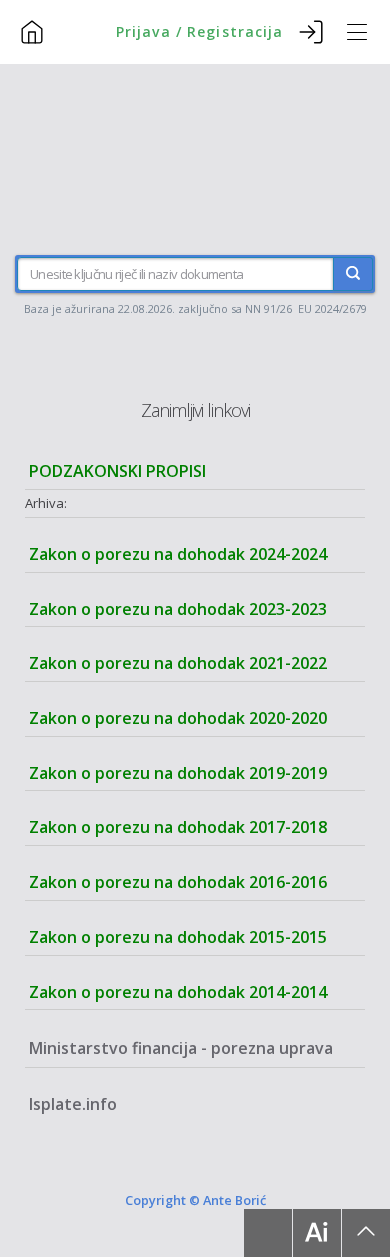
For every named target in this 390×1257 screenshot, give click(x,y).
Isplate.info (73, 1104)
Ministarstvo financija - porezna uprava (181, 1048)
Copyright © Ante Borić (195, 1200)
